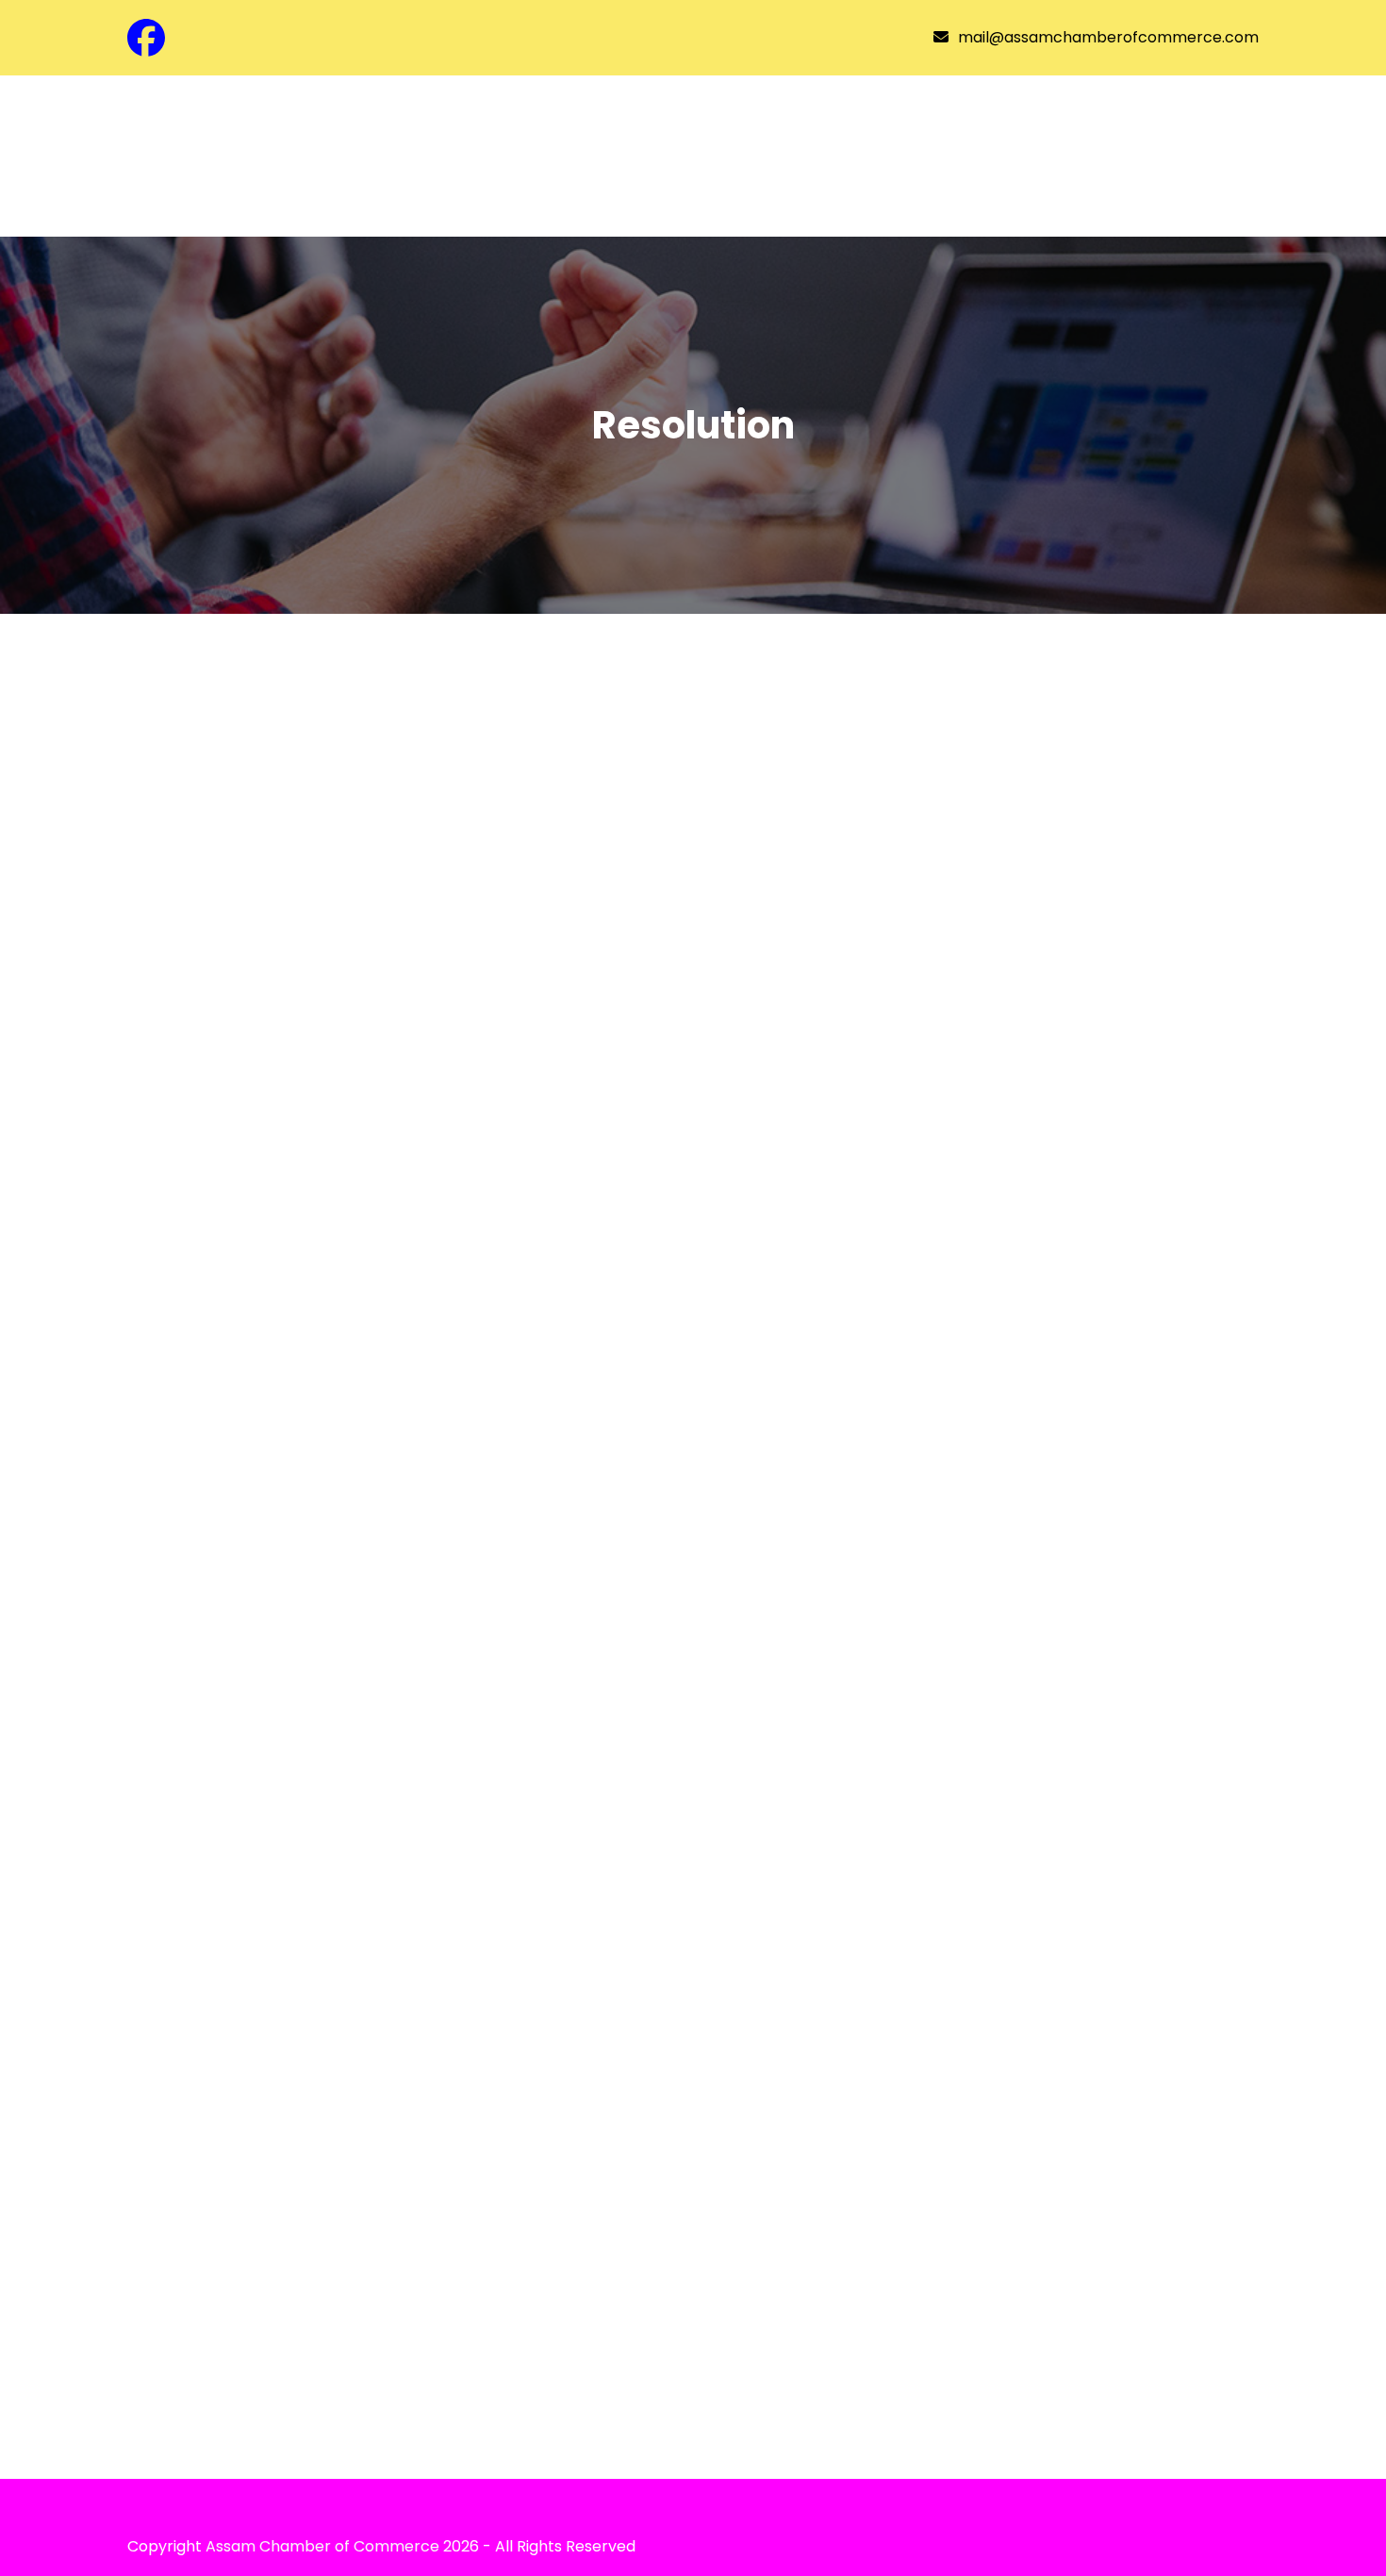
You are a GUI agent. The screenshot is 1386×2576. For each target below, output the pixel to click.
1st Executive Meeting (276, 1815)
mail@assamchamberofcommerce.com (1108, 37)
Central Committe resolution (319, 808)
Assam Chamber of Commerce (322, 2546)
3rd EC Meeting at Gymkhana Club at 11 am (399, 2303)
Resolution (193, 766)
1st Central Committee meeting (334, 1569)
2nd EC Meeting (241, 2059)
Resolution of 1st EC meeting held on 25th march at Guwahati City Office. (505, 1066)
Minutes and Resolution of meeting (355, 1325)
